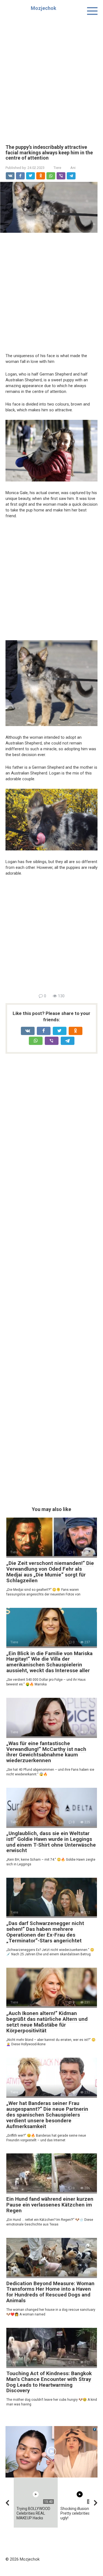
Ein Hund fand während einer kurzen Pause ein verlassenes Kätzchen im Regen (50, 2205)
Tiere (57, 168)
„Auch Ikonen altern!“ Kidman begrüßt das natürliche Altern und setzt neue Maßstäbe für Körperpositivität (47, 2022)
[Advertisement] (51, 76)
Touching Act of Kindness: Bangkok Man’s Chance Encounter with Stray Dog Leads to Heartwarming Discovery (49, 2382)
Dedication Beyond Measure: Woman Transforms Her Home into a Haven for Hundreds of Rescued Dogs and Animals (50, 2292)
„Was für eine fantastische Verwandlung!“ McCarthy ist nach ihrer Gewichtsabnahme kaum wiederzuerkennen (46, 1752)
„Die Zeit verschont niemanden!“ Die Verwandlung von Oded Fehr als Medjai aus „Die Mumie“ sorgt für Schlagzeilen (50, 1572)
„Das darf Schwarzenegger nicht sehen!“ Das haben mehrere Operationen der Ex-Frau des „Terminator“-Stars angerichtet (45, 1932)
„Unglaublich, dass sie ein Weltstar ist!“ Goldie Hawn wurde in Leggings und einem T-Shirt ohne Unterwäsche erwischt (51, 1842)
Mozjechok (44, 8)
